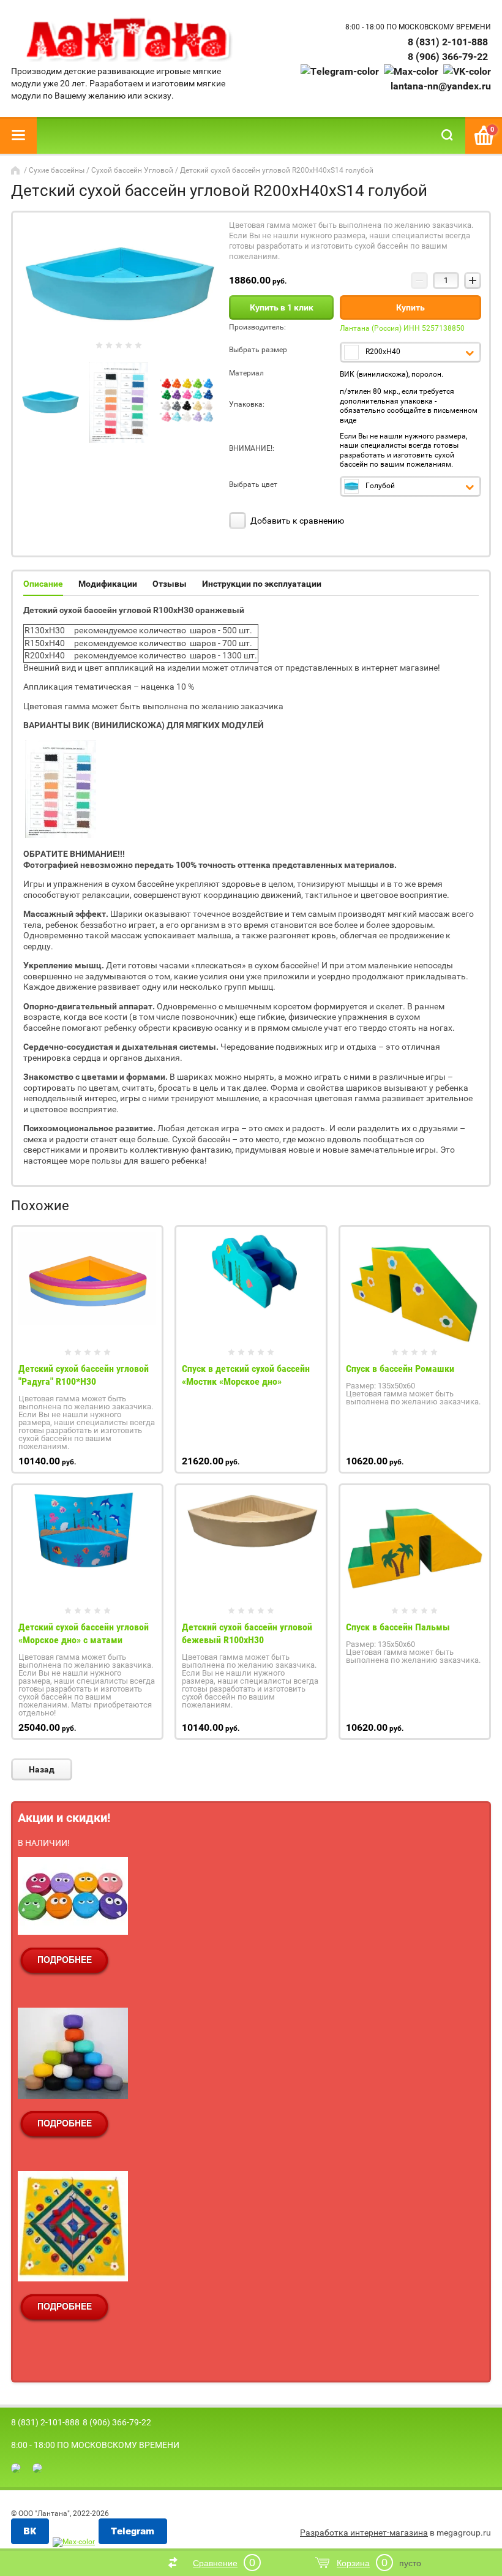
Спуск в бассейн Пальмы (398, 1627)
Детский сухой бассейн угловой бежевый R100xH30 (247, 1633)
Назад (42, 1769)
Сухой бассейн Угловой (132, 170)
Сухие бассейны (57, 170)
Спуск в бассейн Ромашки (400, 1369)
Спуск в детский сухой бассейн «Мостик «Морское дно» (246, 1375)
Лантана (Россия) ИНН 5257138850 (402, 328)
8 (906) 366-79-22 (448, 57)
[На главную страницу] (128, 40)
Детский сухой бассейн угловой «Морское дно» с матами (84, 1633)
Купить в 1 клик (282, 307)
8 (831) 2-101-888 (448, 42)
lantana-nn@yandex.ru (441, 86)
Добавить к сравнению (296, 521)
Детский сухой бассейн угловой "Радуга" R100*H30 (84, 1375)
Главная (17, 170)
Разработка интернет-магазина (364, 2533)
